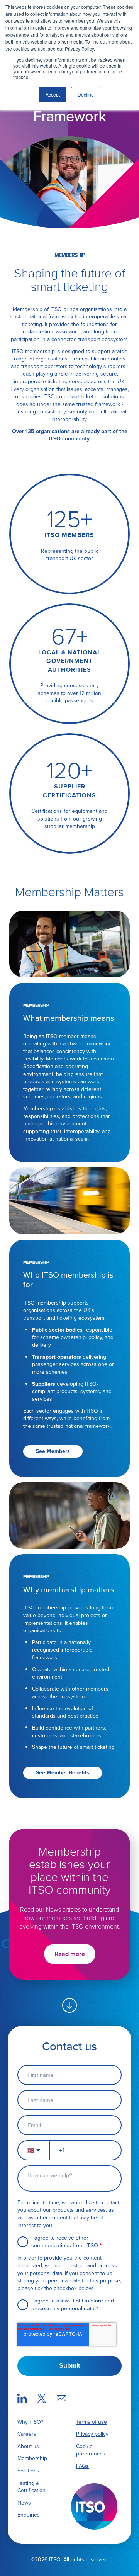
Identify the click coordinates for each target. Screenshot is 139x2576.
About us (28, 2446)
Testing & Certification (31, 2487)
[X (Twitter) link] (42, 2399)
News (24, 2503)
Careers (27, 2434)
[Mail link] (61, 2399)
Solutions (28, 2471)
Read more (70, 1954)
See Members (53, 1451)
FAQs (82, 2466)
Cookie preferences (91, 2450)
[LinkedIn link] (22, 2399)
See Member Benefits (63, 1772)
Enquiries (29, 2515)
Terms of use (92, 2422)
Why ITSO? (30, 2422)
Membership (32, 2458)
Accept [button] (53, 94)
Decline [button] (86, 94)
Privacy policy (92, 2434)
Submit (69, 2366)
